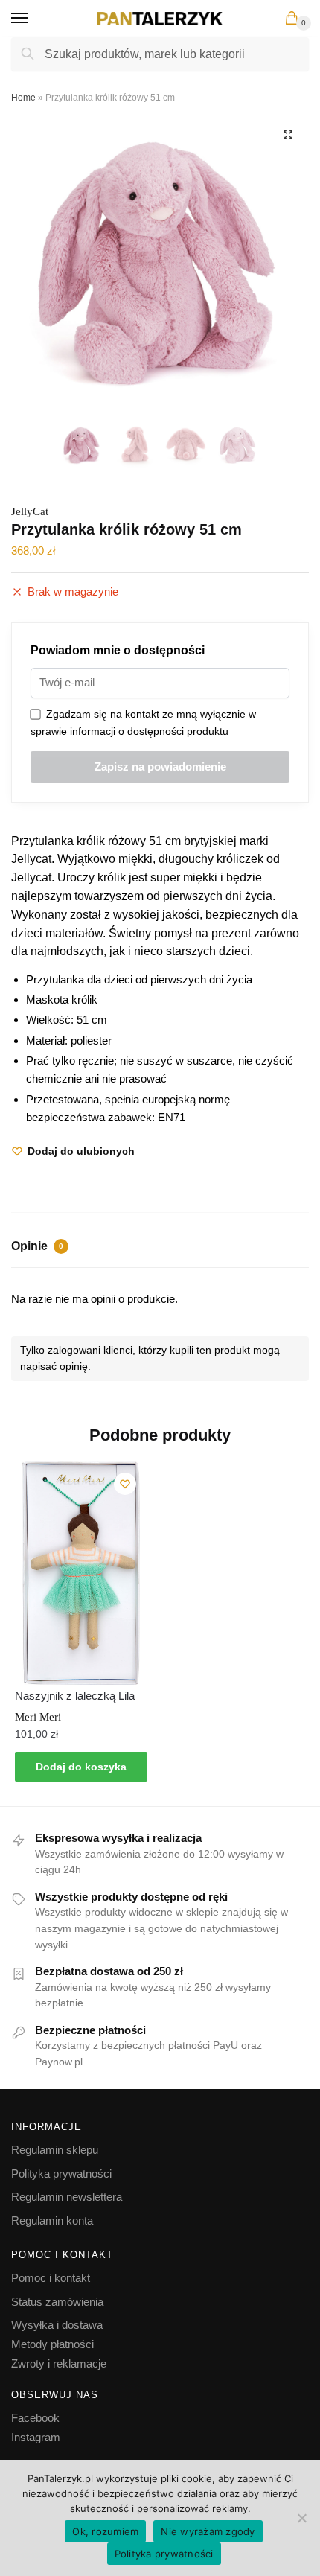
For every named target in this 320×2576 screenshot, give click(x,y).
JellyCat (30, 511)
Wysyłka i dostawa (57, 2325)
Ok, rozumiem (105, 2531)
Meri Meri (38, 1717)
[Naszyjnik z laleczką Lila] (81, 1573)
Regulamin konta (52, 2220)
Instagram (36, 2437)
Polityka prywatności (61, 2174)
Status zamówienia (57, 2302)
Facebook (35, 2418)
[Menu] (33, 19)
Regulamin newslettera (67, 2197)
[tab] (160, 1248)
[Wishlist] (125, 1484)
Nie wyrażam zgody (208, 2531)
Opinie (37, 1246)
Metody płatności (52, 2344)
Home (23, 98)
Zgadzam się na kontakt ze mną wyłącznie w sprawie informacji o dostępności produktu (143, 723)
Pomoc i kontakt (51, 2278)
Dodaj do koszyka (81, 1767)
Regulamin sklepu (55, 2150)
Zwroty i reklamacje (59, 2363)
